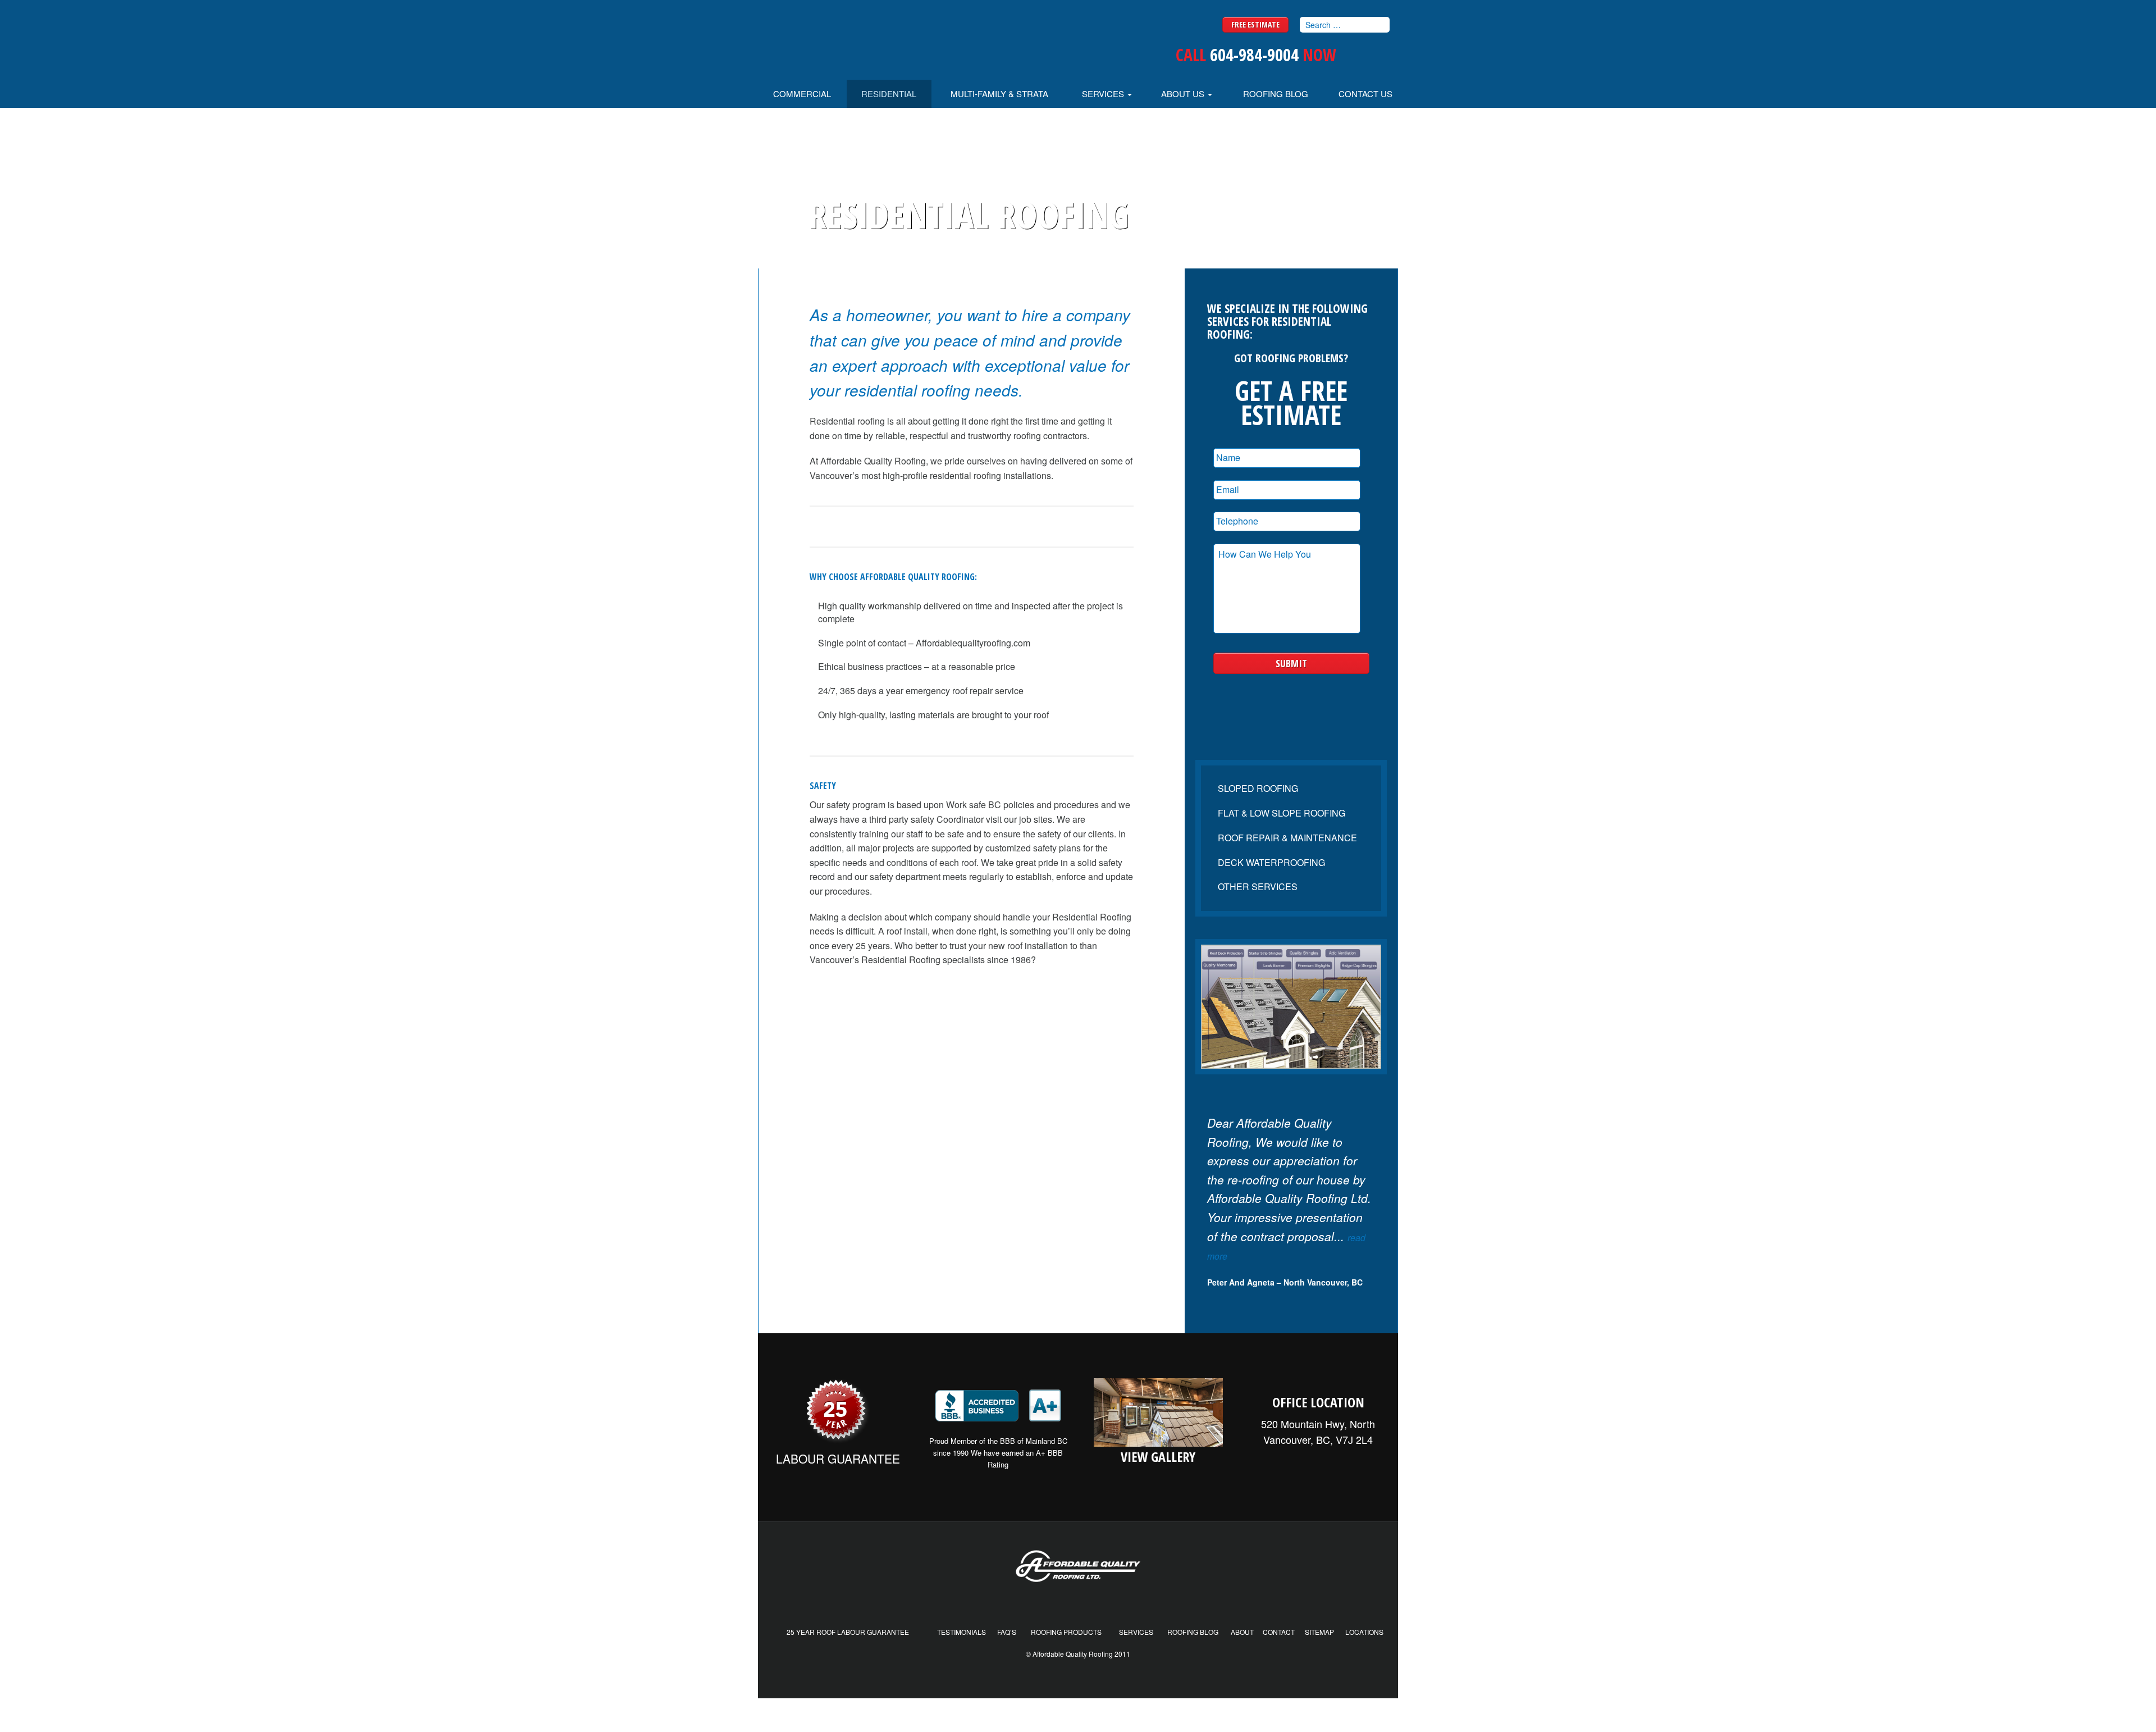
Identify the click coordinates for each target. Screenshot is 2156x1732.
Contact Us (1365, 94)
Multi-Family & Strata (999, 94)
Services (1104, 94)
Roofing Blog (1276, 94)
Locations (1364, 1632)
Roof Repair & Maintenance (1287, 838)
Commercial (802, 94)
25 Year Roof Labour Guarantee (848, 1632)
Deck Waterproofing (1271, 862)
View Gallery (1158, 1457)
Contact (1279, 1632)
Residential (889, 94)
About (1242, 1632)
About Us (1184, 94)
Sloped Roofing (1258, 788)
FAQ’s (1007, 1632)
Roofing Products (1066, 1632)
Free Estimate (1255, 24)
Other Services (1258, 886)
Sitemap (1319, 1632)
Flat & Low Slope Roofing (1282, 813)
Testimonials (961, 1632)
